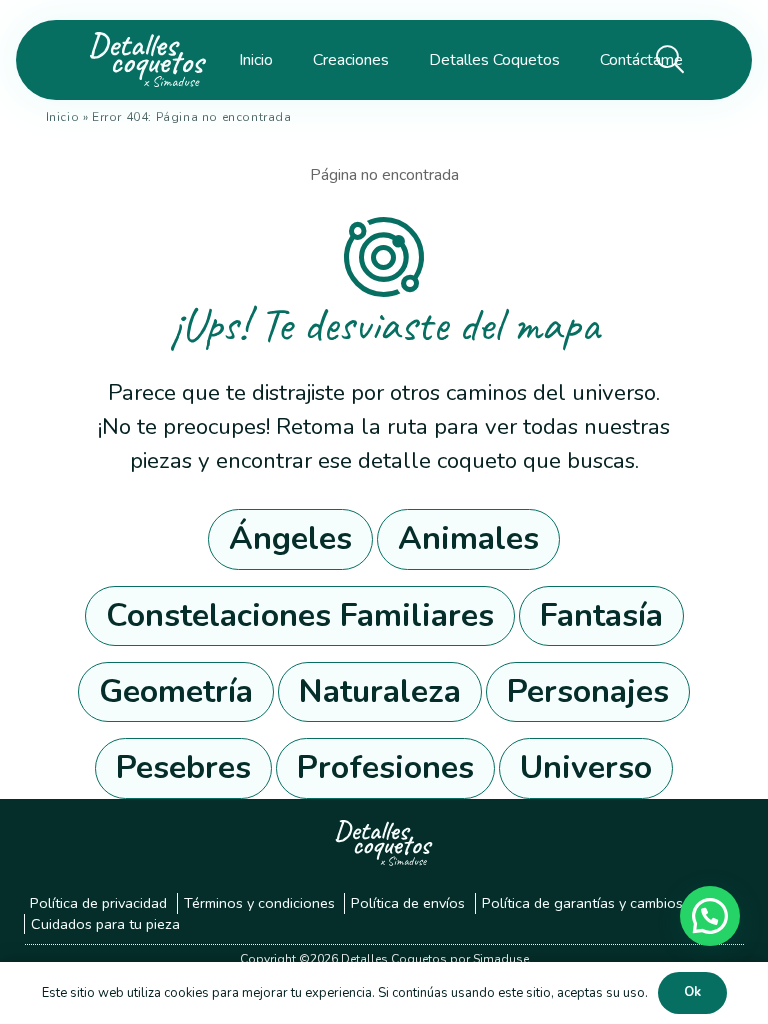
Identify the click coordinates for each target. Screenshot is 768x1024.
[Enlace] (143, 60)
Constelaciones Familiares (300, 615)
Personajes (588, 691)
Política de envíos (408, 903)
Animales (468, 538)
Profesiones (385, 767)
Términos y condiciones (259, 903)
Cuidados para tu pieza (105, 924)
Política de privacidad (98, 903)
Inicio (63, 117)
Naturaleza (380, 691)
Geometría (176, 691)
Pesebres (183, 767)
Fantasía (601, 615)
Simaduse (501, 959)
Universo (586, 767)
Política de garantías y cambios (582, 903)
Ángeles (290, 538)
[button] (710, 916)
